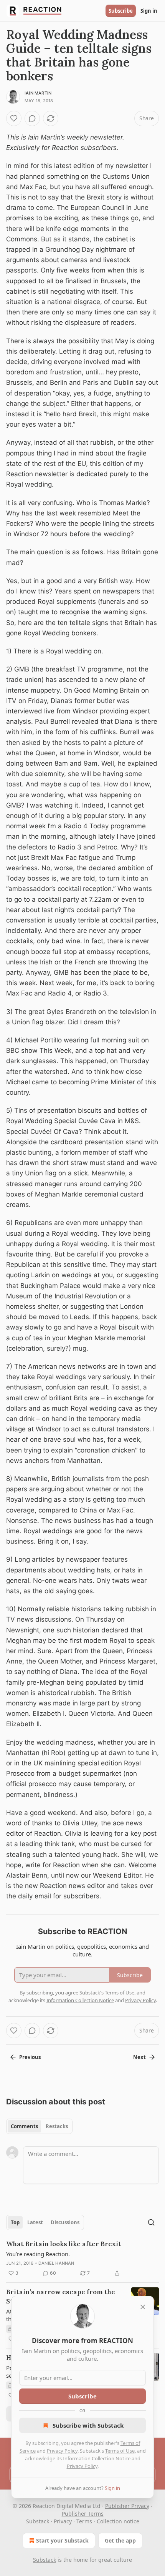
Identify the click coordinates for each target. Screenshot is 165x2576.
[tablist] (39, 2126)
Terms (84, 2521)
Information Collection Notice (97, 2458)
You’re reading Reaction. (38, 2254)
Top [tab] (15, 2222)
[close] (143, 2307)
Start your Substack (62, 2540)
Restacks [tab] (57, 2126)
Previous (30, 2057)
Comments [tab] (24, 2126)
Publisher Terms (83, 2514)
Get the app (120, 2540)
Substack (45, 2560)
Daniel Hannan (56, 2263)
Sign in (149, 11)
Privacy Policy (62, 2451)
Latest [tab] (35, 2222)
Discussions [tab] (65, 2222)
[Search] (151, 2222)
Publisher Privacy (127, 2506)
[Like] (14, 118)
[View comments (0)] (32, 118)
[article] (82, 2259)
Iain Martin (38, 93)
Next (139, 2057)
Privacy (63, 2521)
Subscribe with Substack (88, 2425)
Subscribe (121, 11)
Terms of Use (120, 2451)
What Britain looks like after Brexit (64, 2244)
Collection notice (118, 2521)
